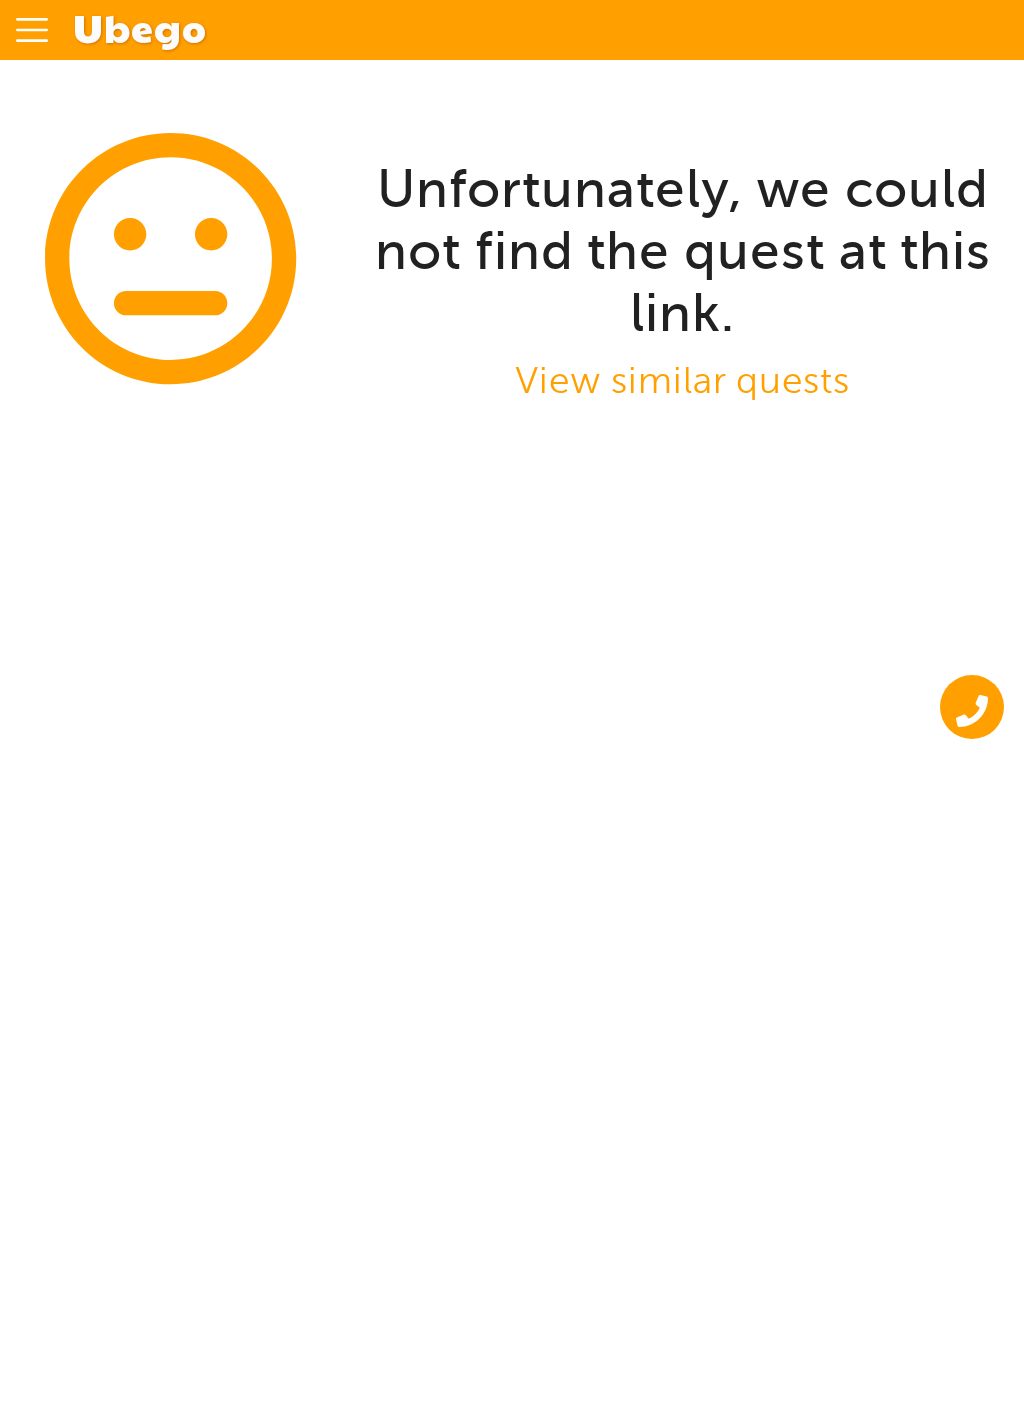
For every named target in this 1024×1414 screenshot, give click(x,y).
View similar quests (682, 381)
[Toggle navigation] (32, 30)
